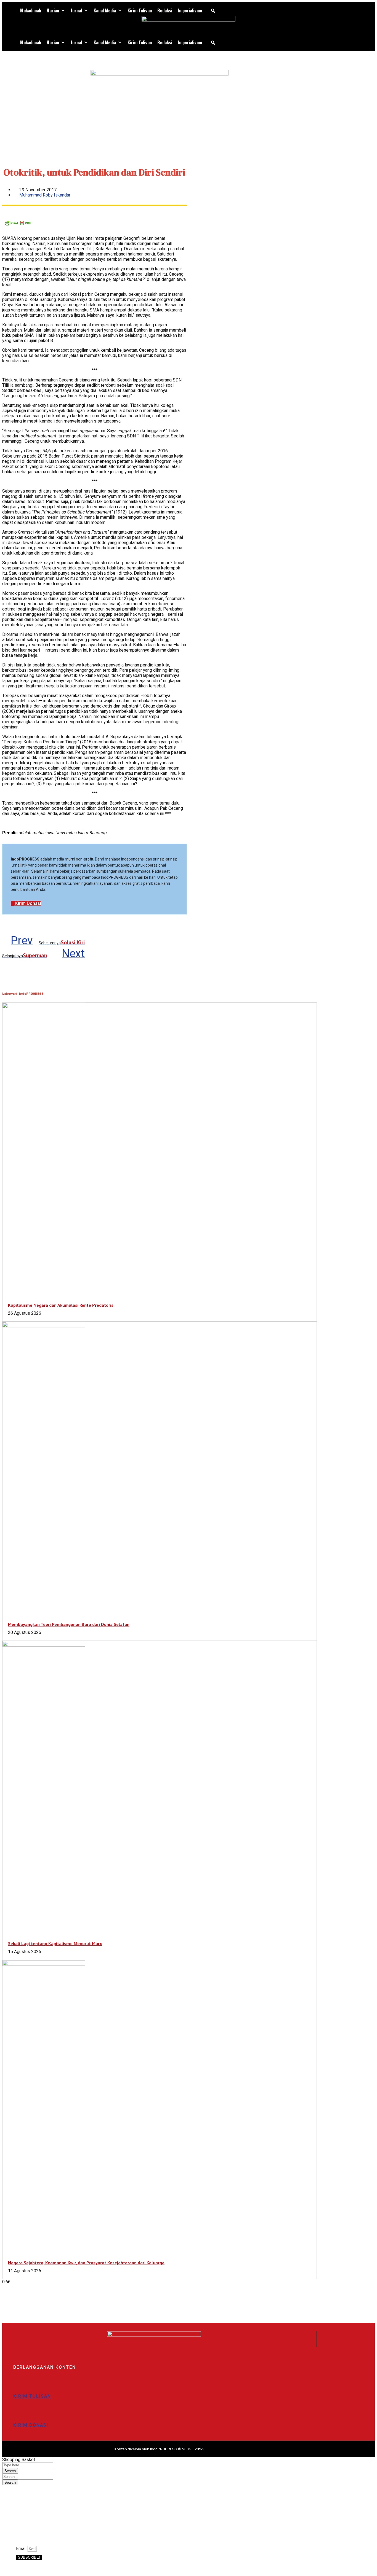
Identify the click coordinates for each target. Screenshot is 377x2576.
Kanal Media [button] (105, 10)
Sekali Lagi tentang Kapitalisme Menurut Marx (55, 1943)
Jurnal (76, 10)
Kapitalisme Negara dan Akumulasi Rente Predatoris (61, 1305)
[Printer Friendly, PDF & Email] (18, 225)
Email (22, 2549)
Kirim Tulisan (140, 10)
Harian (53, 10)
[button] (213, 11)
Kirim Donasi (31, 2425)
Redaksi (165, 10)
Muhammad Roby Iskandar (45, 195)
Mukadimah (31, 10)
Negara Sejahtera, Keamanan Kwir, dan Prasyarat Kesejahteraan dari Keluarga (86, 2263)
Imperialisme (190, 10)
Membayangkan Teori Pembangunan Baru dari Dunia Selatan (69, 1624)
